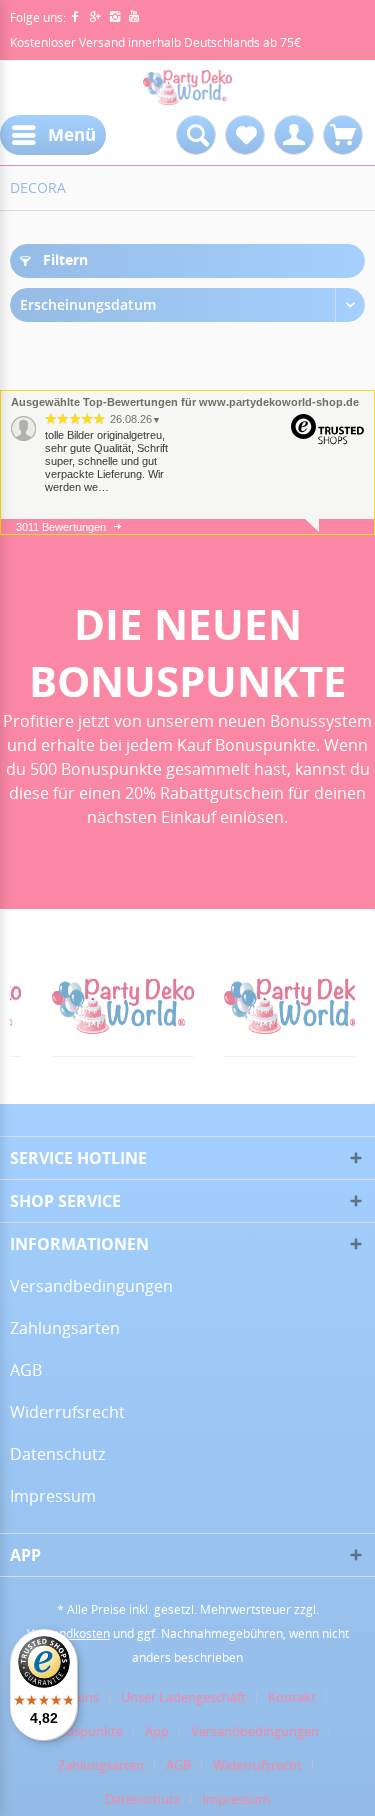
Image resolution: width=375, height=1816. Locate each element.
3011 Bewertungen (61, 527)
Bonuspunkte (82, 1731)
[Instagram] (119, 17)
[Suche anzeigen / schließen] (196, 135)
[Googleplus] (99, 17)
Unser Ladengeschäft (183, 1697)
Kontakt (292, 1697)
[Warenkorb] (343, 135)
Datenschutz (57, 1454)
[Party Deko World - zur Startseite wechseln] (188, 87)
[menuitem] (53, 135)
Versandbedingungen (91, 1286)
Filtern (63, 259)
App (157, 1731)
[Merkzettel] (245, 135)
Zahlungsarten (65, 1328)
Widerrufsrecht (67, 1412)
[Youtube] (134, 17)
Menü (72, 134)
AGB (26, 1370)
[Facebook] (79, 17)
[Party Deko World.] (99, 1006)
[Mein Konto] (294, 135)
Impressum (53, 1496)
